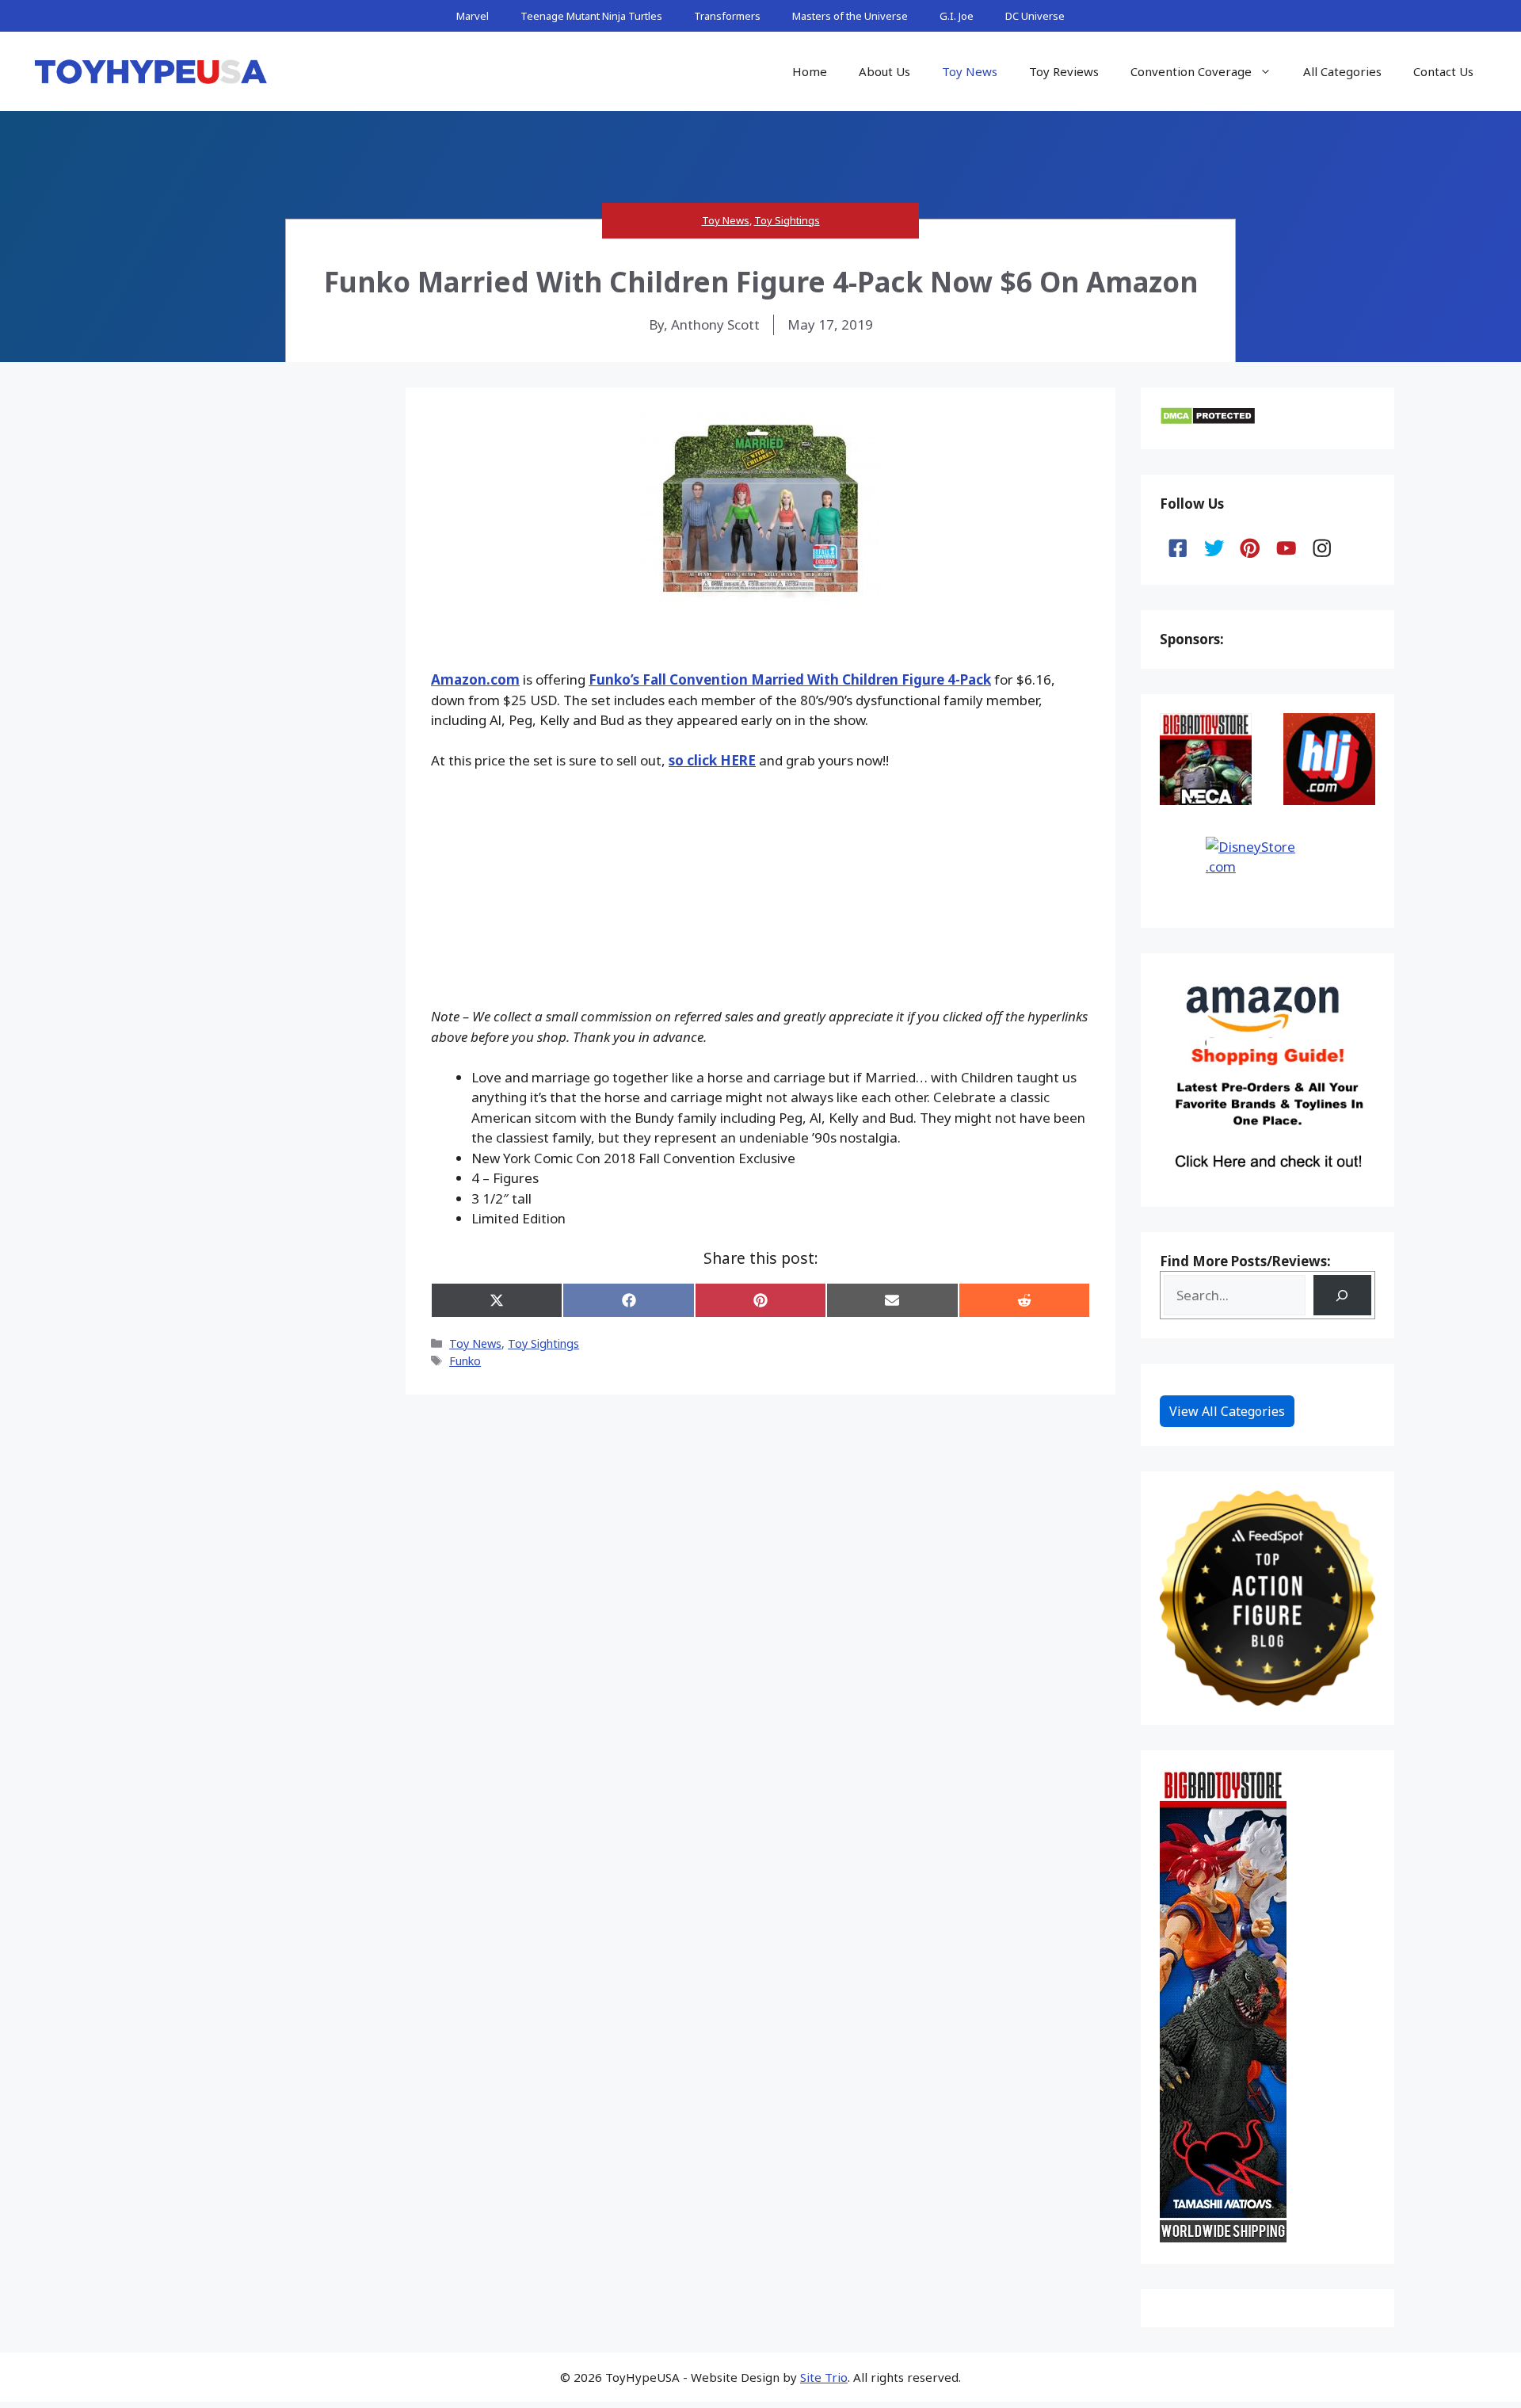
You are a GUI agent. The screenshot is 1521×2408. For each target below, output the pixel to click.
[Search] (1342, 1295)
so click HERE (712, 760)
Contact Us (1443, 71)
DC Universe (1035, 16)
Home (810, 71)
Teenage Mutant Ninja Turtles (591, 16)
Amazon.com (475, 679)
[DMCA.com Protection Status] (1208, 420)
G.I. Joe (957, 16)
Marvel (473, 16)
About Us (884, 71)
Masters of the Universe (850, 16)
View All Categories (1227, 1411)
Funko (465, 1361)
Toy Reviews (1064, 71)
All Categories (1342, 71)
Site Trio (824, 2377)
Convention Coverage (1191, 71)
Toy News (970, 71)
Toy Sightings (787, 220)
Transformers (727, 16)
